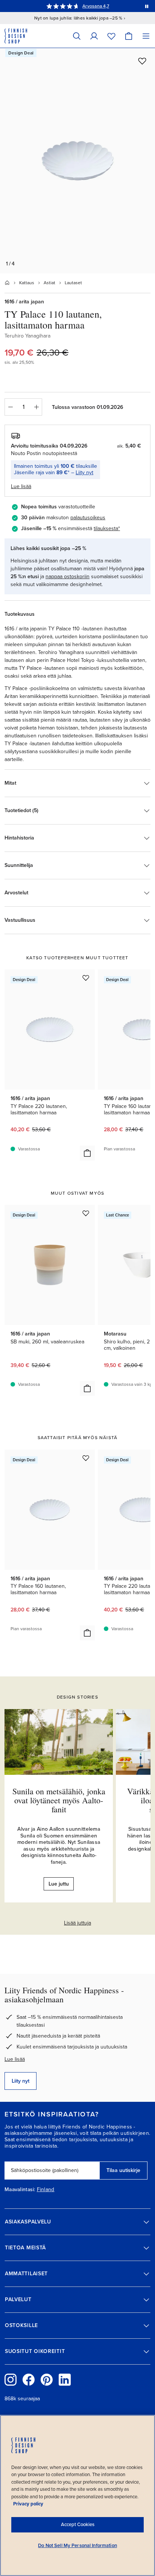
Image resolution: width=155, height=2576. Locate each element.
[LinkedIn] (65, 2380)
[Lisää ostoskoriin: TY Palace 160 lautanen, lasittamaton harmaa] (87, 1633)
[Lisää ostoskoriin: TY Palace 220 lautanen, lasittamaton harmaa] (87, 1153)
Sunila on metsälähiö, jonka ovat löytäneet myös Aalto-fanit (59, 1800)
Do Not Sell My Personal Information (77, 2546)
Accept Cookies (78, 2525)
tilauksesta (106, 528)
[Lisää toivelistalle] (142, 61)
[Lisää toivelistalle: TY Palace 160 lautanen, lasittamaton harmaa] (86, 1458)
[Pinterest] (47, 2380)
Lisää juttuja (77, 1923)
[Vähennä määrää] (10, 407)
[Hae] (77, 36)
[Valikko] (146, 36)
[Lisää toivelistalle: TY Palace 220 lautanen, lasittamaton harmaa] (86, 978)
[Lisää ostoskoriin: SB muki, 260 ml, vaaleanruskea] (87, 1388)
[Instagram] (11, 2380)
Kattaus (27, 283)
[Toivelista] (111, 36)
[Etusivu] (7, 283)
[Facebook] (29, 2380)
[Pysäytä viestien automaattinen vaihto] (147, 6)
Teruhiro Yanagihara (27, 336)
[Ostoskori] (129, 36)
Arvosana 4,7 (96, 6)
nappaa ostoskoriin (68, 577)
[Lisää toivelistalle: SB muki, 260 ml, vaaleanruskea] (86, 1213)
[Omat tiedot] (94, 36)
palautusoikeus (88, 518)
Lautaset (73, 283)
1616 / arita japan (24, 302)
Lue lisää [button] (21, 486)
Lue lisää (15, 2059)
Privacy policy (28, 2504)
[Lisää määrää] (36, 407)
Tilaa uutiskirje (123, 2170)
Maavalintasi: (20, 2190)
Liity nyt (84, 473)
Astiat (49, 283)
